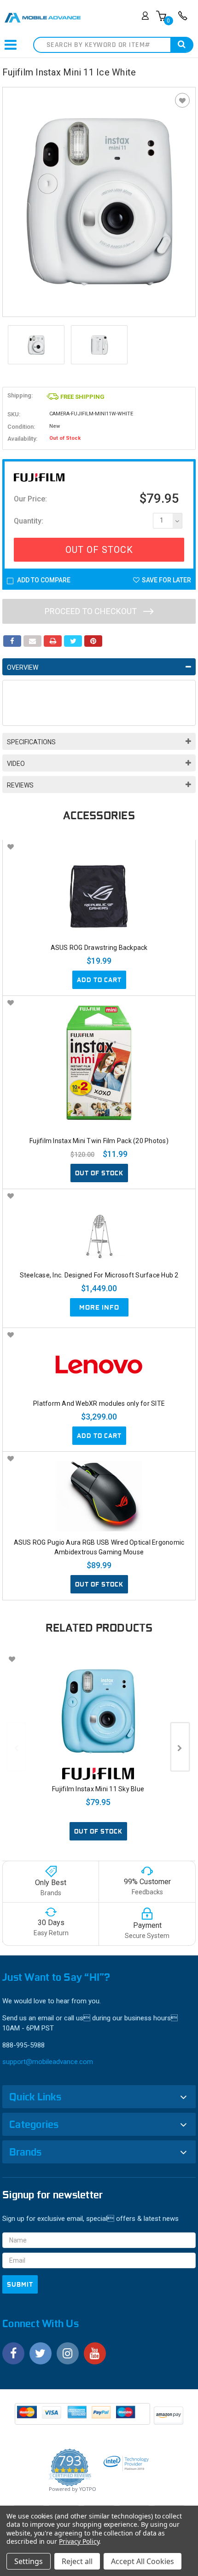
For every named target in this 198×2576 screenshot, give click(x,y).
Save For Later (166, 580)
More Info (99, 1307)
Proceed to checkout (92, 611)
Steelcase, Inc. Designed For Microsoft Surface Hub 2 (99, 1275)
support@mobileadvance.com (48, 2062)
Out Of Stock (99, 550)
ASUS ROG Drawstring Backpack (99, 948)
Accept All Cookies (143, 2561)
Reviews (20, 785)
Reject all (77, 2561)
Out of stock (99, 1173)
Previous (16, 1747)
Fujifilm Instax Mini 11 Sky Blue (98, 1789)
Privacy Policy (79, 2541)
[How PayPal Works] (83, 2417)
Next (180, 1747)
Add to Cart (99, 980)
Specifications (31, 742)
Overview (23, 667)
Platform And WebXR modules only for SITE (99, 1403)
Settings (29, 2561)
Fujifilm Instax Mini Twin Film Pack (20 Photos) (99, 1141)
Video (16, 764)
